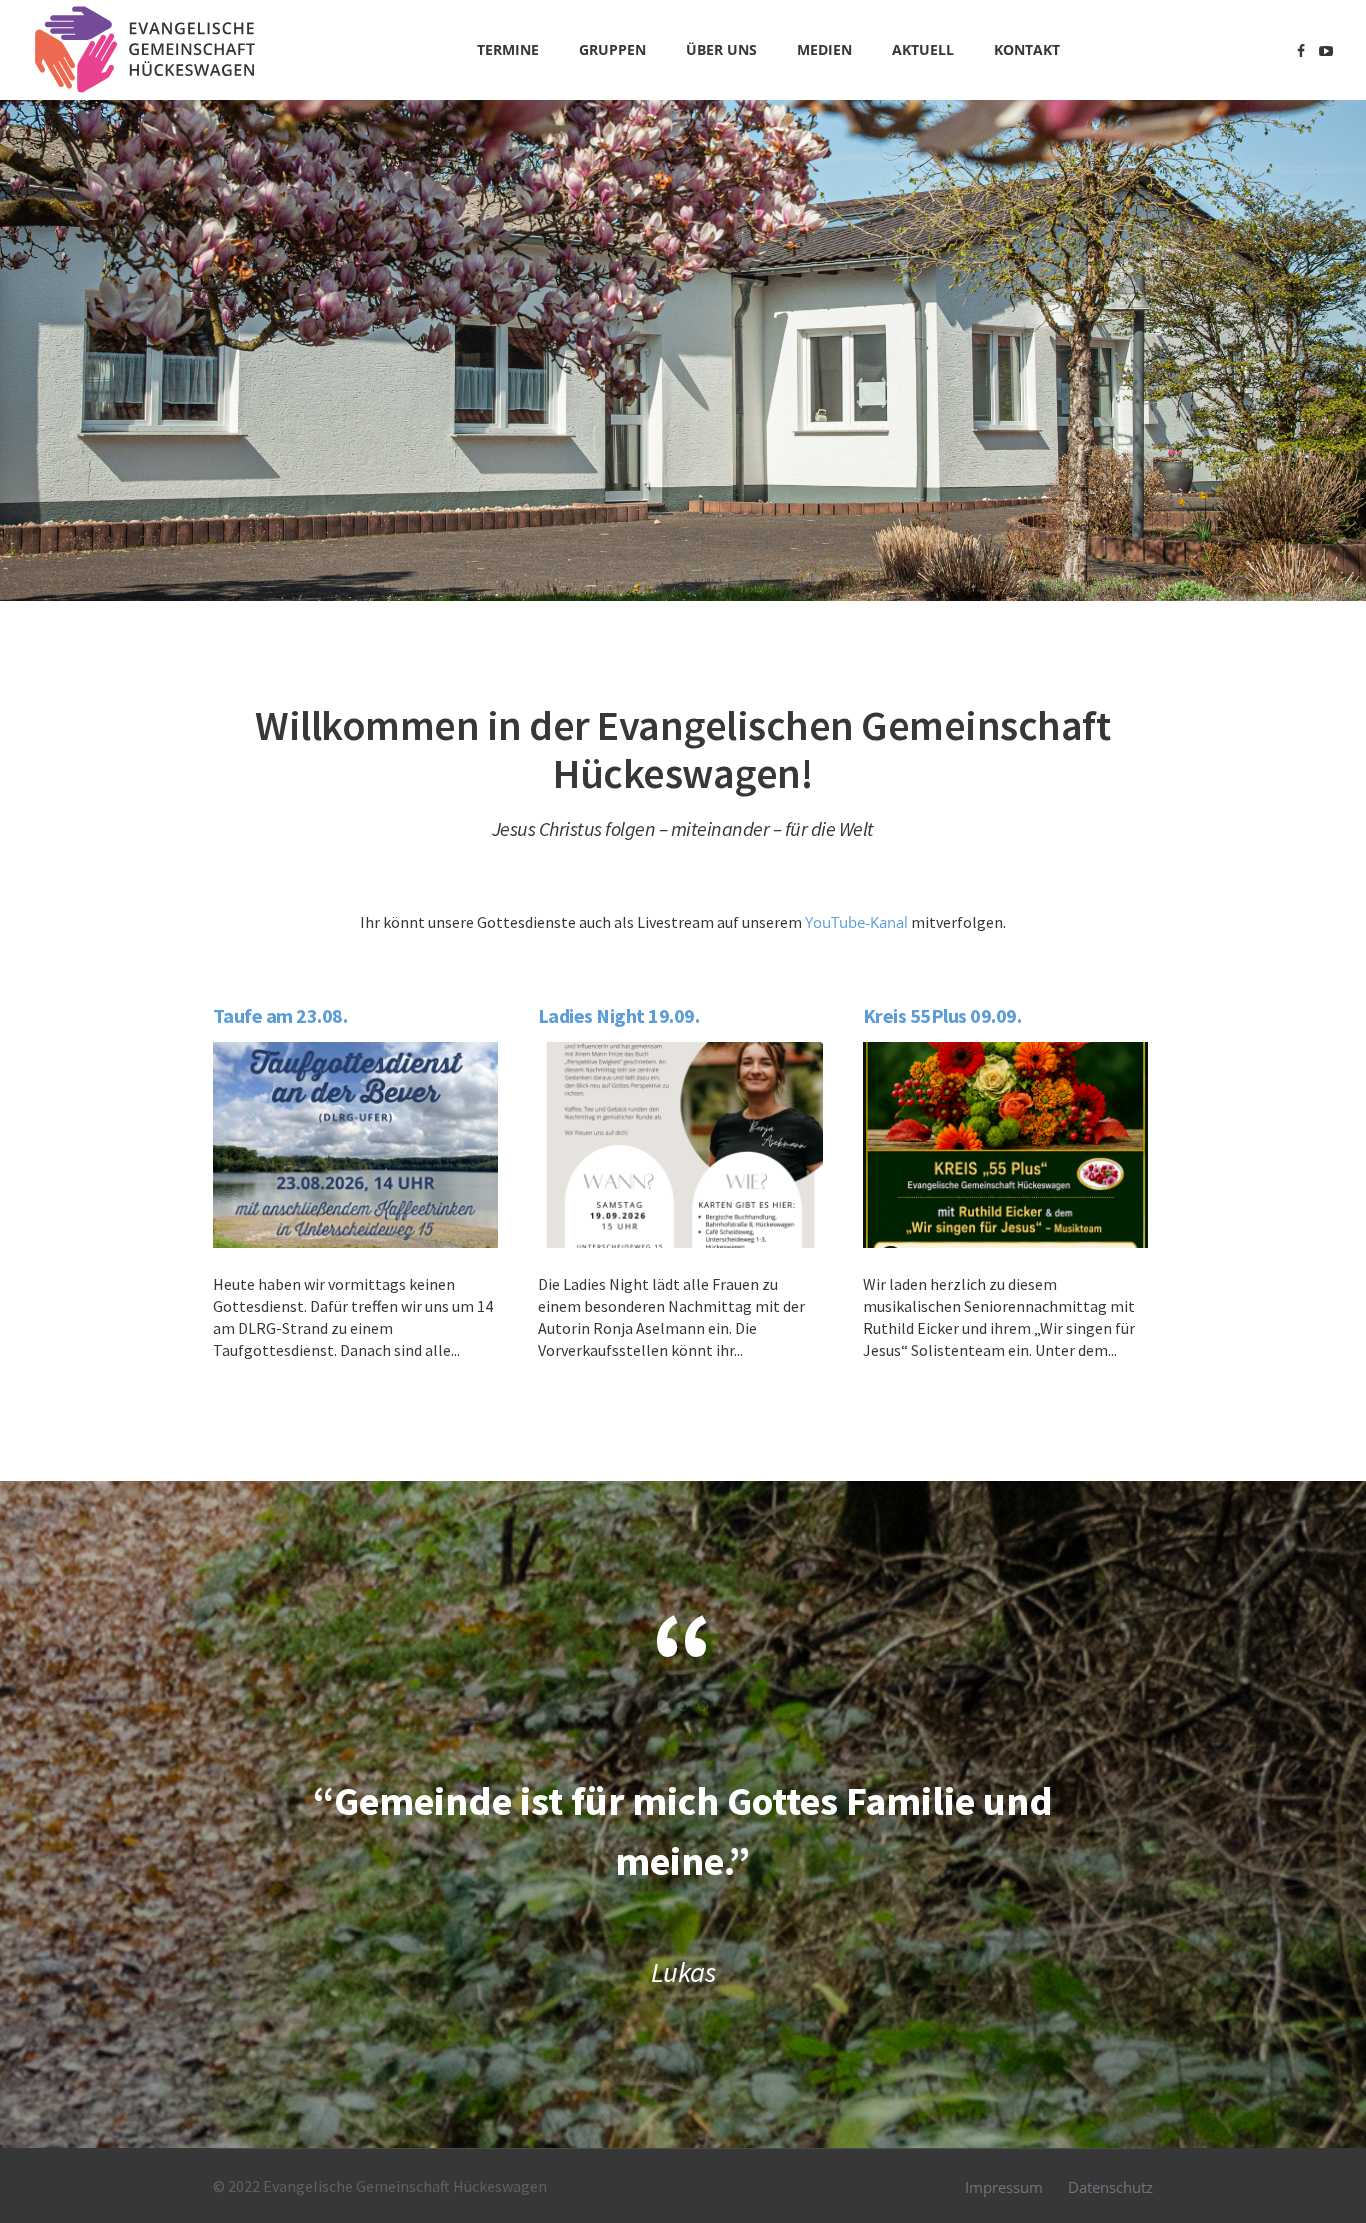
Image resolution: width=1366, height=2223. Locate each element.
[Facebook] (1301, 51)
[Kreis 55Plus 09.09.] (1005, 1145)
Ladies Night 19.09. (619, 1015)
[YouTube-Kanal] (1326, 51)
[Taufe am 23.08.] (355, 1145)
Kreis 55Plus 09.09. (942, 1015)
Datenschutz (1110, 2187)
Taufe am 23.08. (280, 1015)
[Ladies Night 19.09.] (680, 1145)
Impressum (1004, 2187)
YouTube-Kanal (856, 922)
